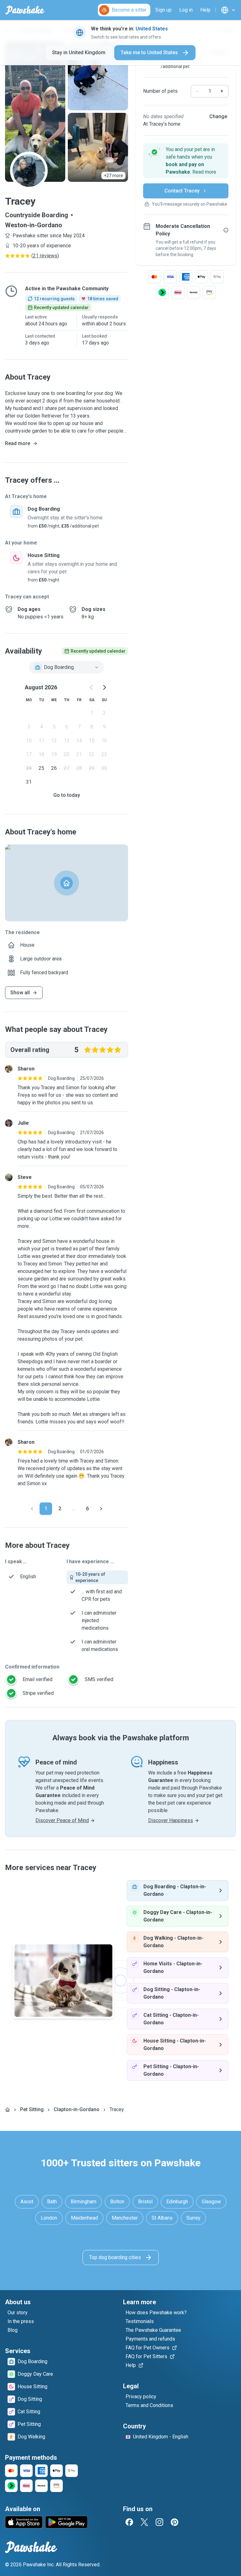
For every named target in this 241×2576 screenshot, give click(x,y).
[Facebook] (129, 2522)
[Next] (101, 1509)
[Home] (8, 2110)
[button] (186, 161)
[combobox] (67, 667)
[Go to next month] (104, 687)
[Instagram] (159, 2522)
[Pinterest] (174, 2522)
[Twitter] (144, 2522)
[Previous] (32, 1509)
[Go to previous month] (92, 687)
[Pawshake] (25, 10)
